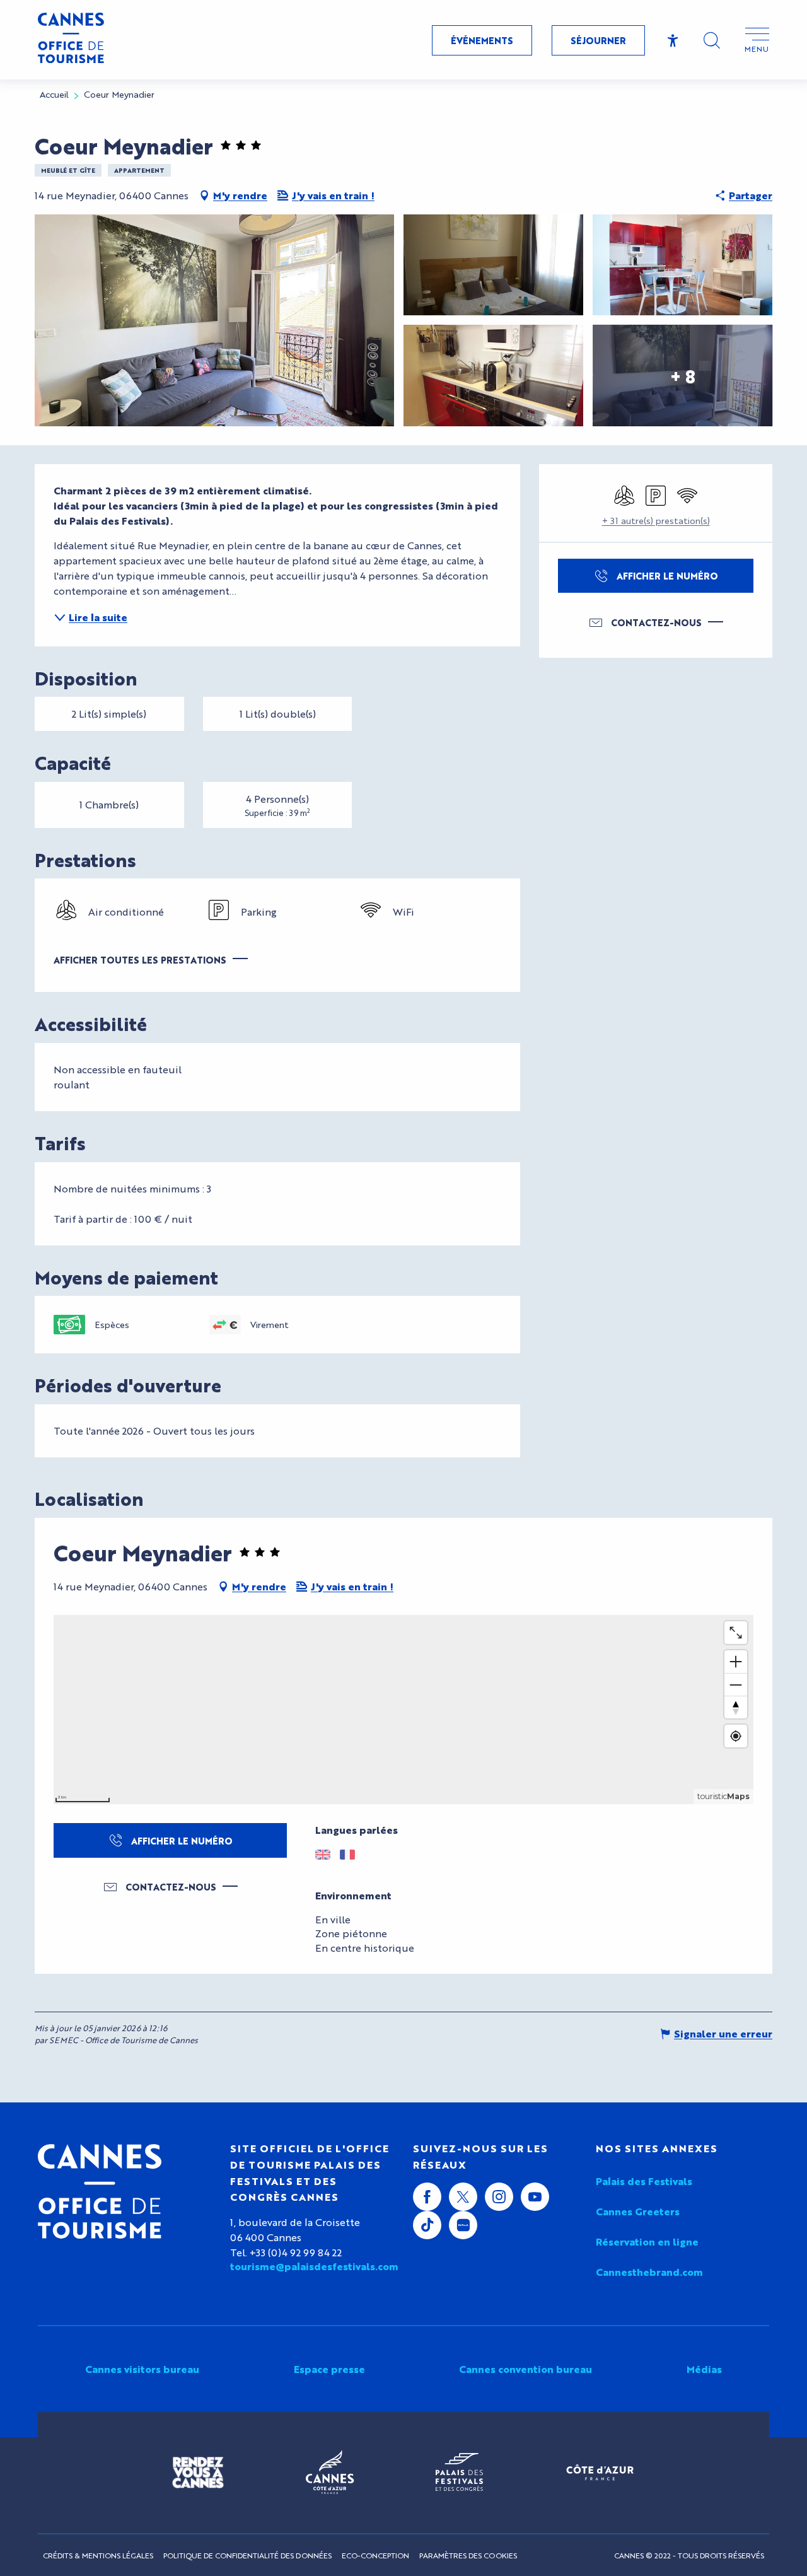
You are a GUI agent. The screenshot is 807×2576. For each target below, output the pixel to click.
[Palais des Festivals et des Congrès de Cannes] (459, 2473)
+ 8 (683, 375)
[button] (712, 40)
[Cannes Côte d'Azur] (330, 2473)
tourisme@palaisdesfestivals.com (312, 2266)
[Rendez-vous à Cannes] (198, 2473)
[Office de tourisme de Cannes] (100, 2191)
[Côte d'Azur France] (600, 2472)
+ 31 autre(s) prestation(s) (656, 520)
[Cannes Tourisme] (71, 40)
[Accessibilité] (673, 41)
